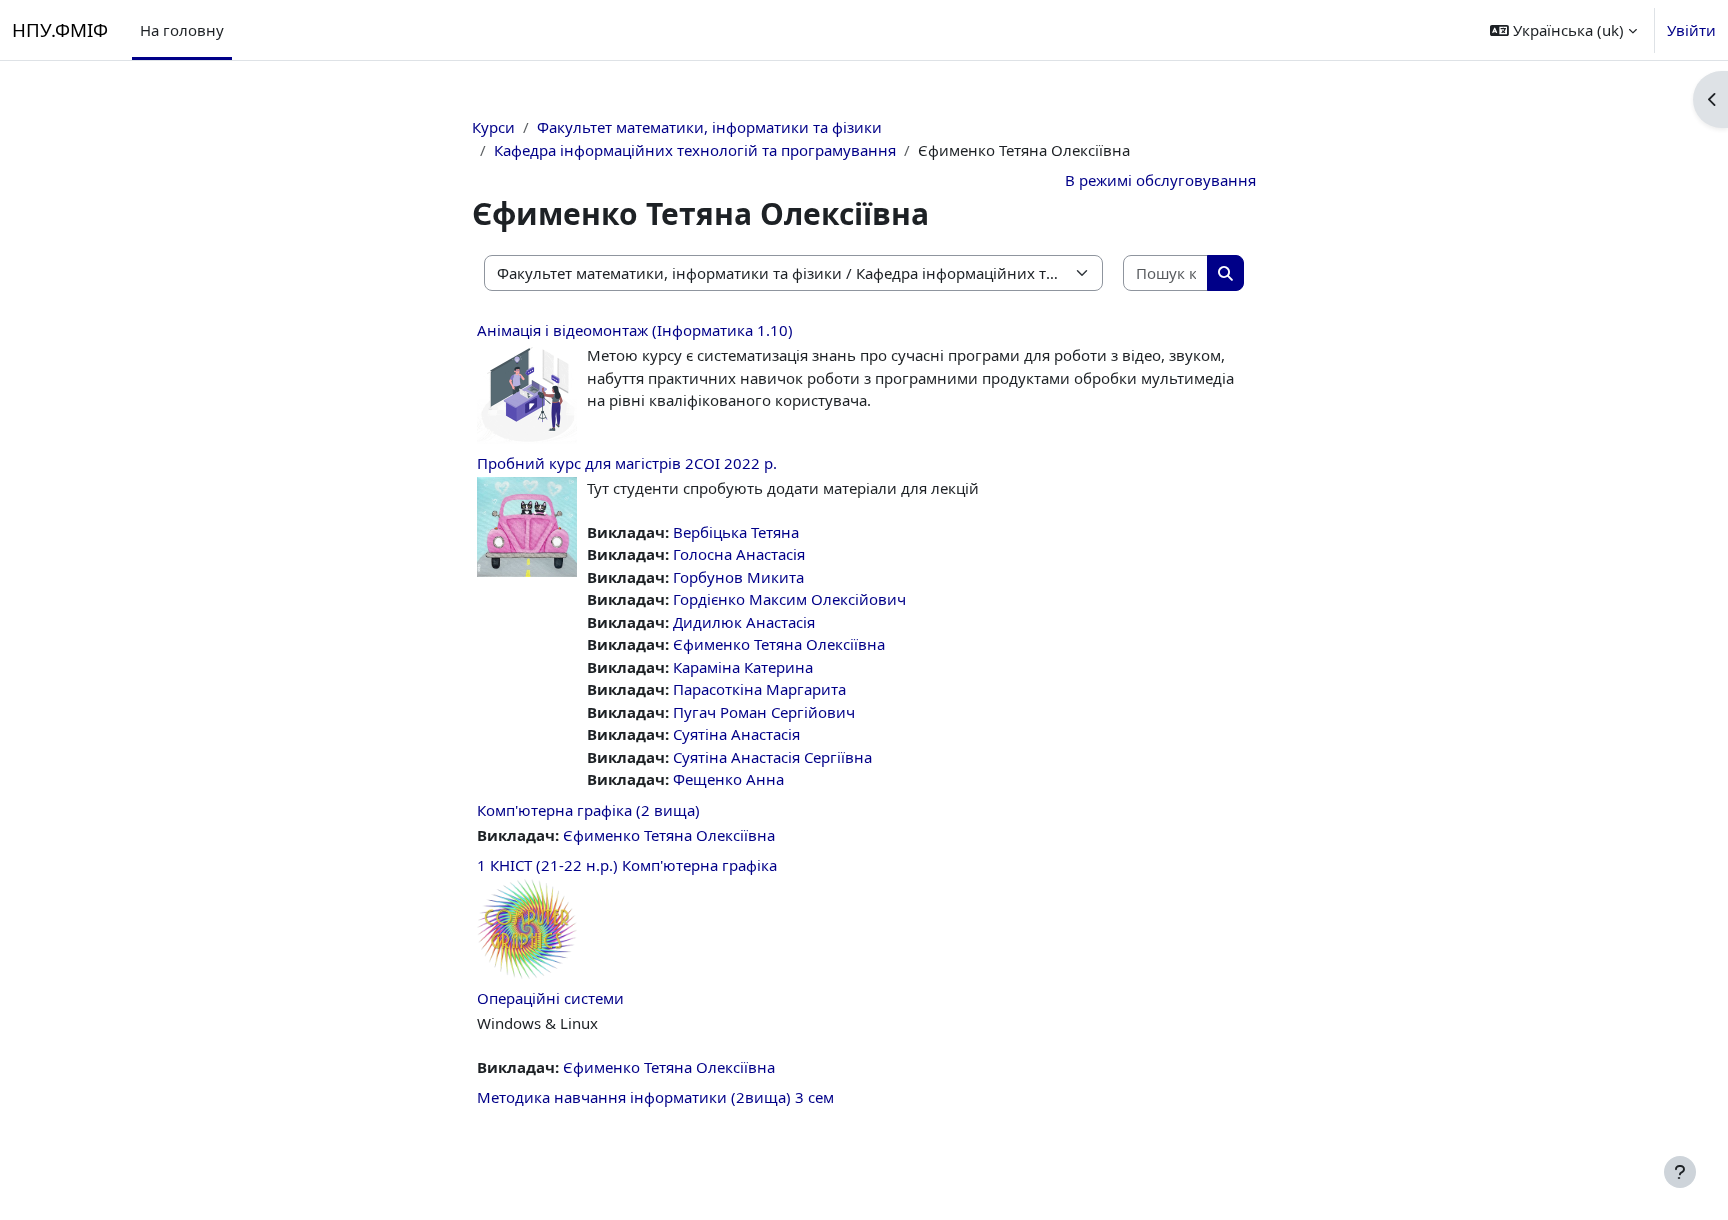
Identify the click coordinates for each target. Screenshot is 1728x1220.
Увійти (1691, 30)
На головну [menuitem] (182, 30)
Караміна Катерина (743, 667)
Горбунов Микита (738, 577)
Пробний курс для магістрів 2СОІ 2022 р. (627, 463)
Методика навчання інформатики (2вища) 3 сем (655, 1097)
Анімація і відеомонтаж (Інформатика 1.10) (635, 330)
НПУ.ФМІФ (60, 29)
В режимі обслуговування (1160, 180)
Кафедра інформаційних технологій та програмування (695, 150)
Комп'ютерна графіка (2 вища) (588, 810)
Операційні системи (550, 998)
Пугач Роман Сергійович (764, 712)
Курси (493, 127)
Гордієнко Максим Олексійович (789, 599)
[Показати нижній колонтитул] (1680, 1172)
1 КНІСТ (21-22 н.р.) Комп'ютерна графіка (627, 865)
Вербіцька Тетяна (736, 532)
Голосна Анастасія (739, 554)
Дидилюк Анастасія (744, 622)
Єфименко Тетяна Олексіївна (779, 644)
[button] (1563, 30)
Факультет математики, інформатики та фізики (709, 127)
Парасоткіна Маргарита (759, 689)
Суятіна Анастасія (736, 734)
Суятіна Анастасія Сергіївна (772, 757)
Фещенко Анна (728, 779)
